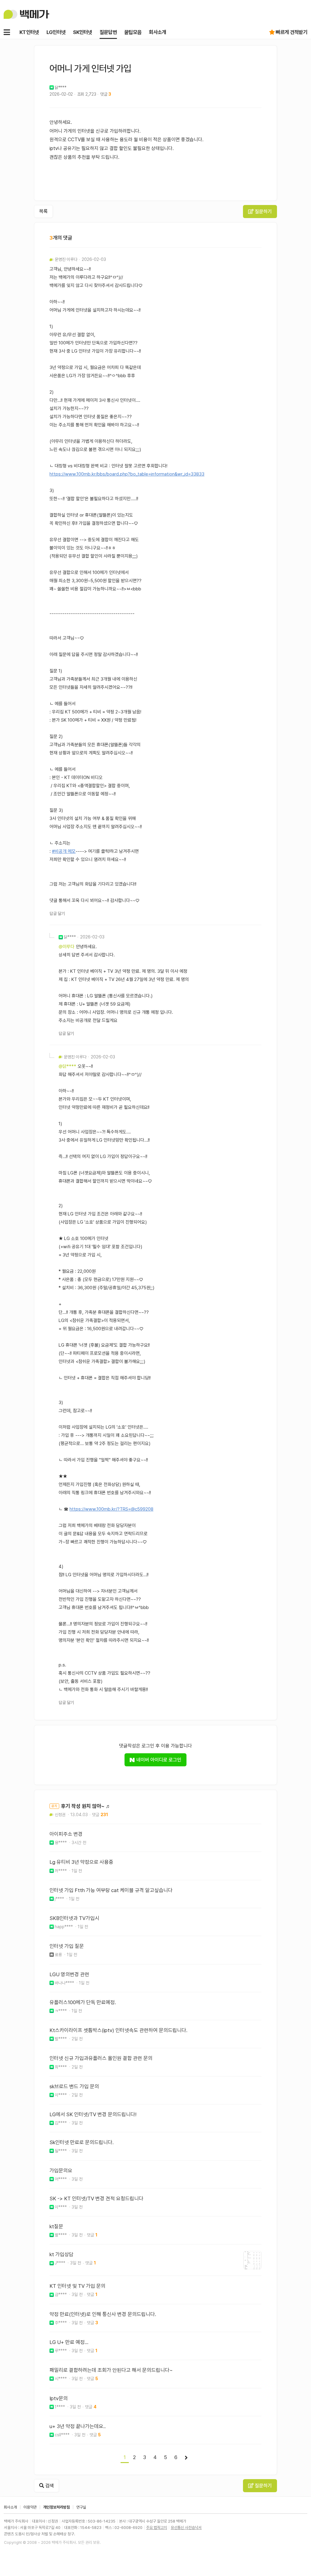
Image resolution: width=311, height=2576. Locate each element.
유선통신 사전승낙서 (186, 2528)
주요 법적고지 (157, 2528)
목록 (43, 211)
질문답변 (108, 32)
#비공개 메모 (64, 851)
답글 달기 (57, 914)
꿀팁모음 (133, 32)
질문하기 (263, 212)
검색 (49, 2486)
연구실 (81, 2507)
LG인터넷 (56, 32)
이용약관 (30, 2507)
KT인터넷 (29, 32)
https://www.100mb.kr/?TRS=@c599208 (111, 1509)
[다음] (186, 2458)
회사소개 (157, 32)
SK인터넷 (83, 32)
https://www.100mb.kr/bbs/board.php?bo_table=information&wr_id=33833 (127, 474)
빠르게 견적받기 (292, 32)
